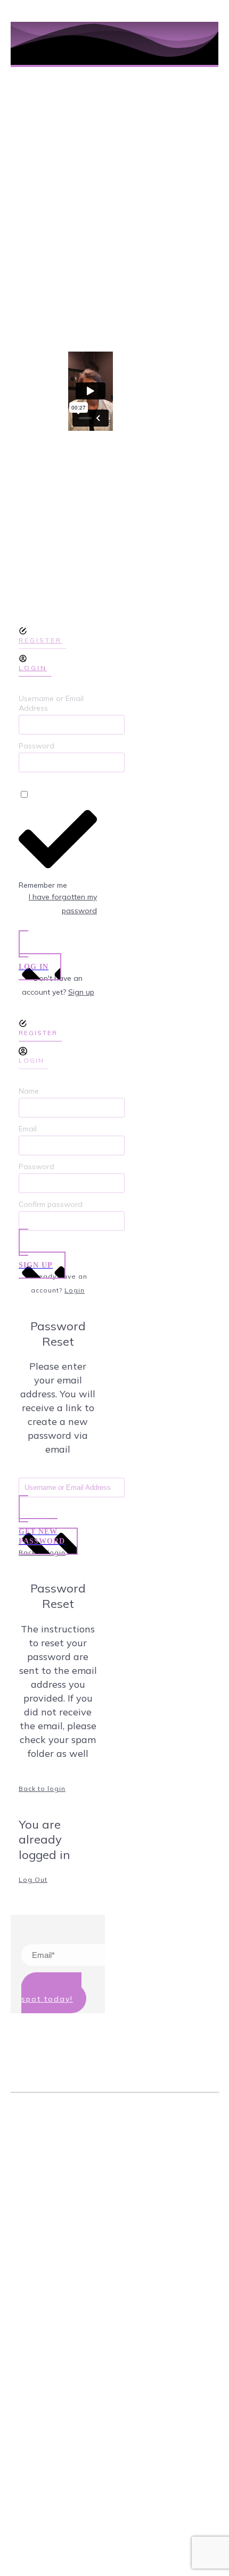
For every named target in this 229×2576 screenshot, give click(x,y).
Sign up (81, 992)
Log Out (33, 1879)
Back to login (42, 1789)
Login (75, 1290)
